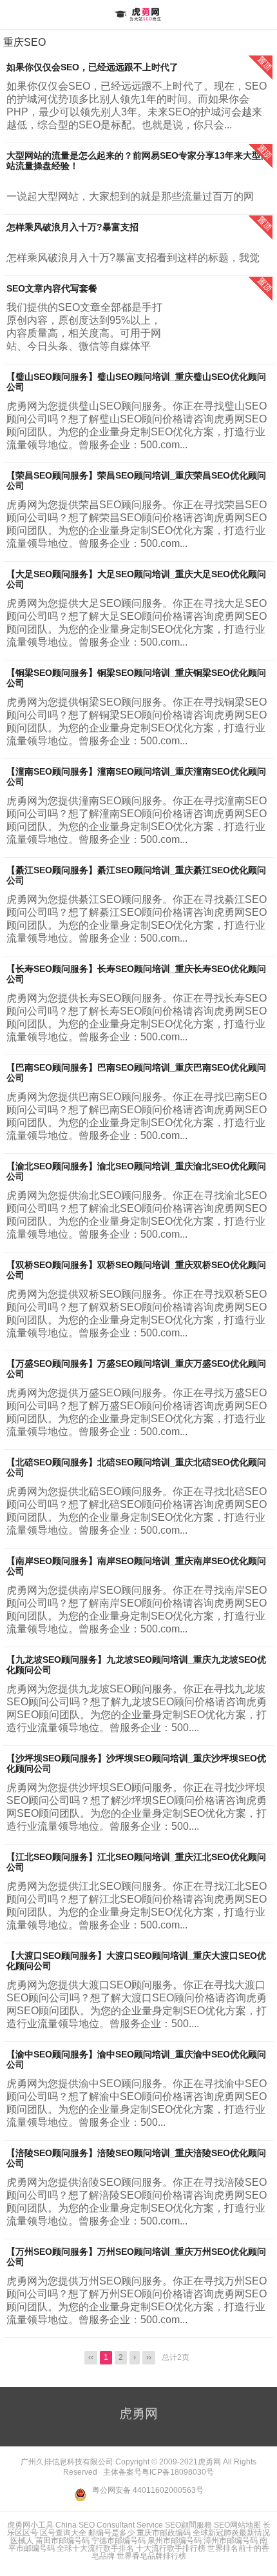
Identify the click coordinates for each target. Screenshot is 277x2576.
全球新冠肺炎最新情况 (231, 2533)
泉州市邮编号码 (175, 2541)
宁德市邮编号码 (119, 2541)
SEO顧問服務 (188, 2525)
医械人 (22, 2541)
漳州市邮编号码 (231, 2541)
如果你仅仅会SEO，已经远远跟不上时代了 (92, 67)
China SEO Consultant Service (109, 2525)
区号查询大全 (63, 2533)
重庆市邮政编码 (164, 2533)
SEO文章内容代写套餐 (52, 288)
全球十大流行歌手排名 (95, 2548)
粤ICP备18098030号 (178, 2472)
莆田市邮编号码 (62, 2541)
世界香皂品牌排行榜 (151, 2556)
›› (149, 2357)
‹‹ (91, 2357)
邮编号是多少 (111, 2533)
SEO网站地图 (237, 2525)
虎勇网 (138, 14)
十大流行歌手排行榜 (171, 2548)
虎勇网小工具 (30, 2525)
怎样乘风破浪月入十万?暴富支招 (72, 227)
